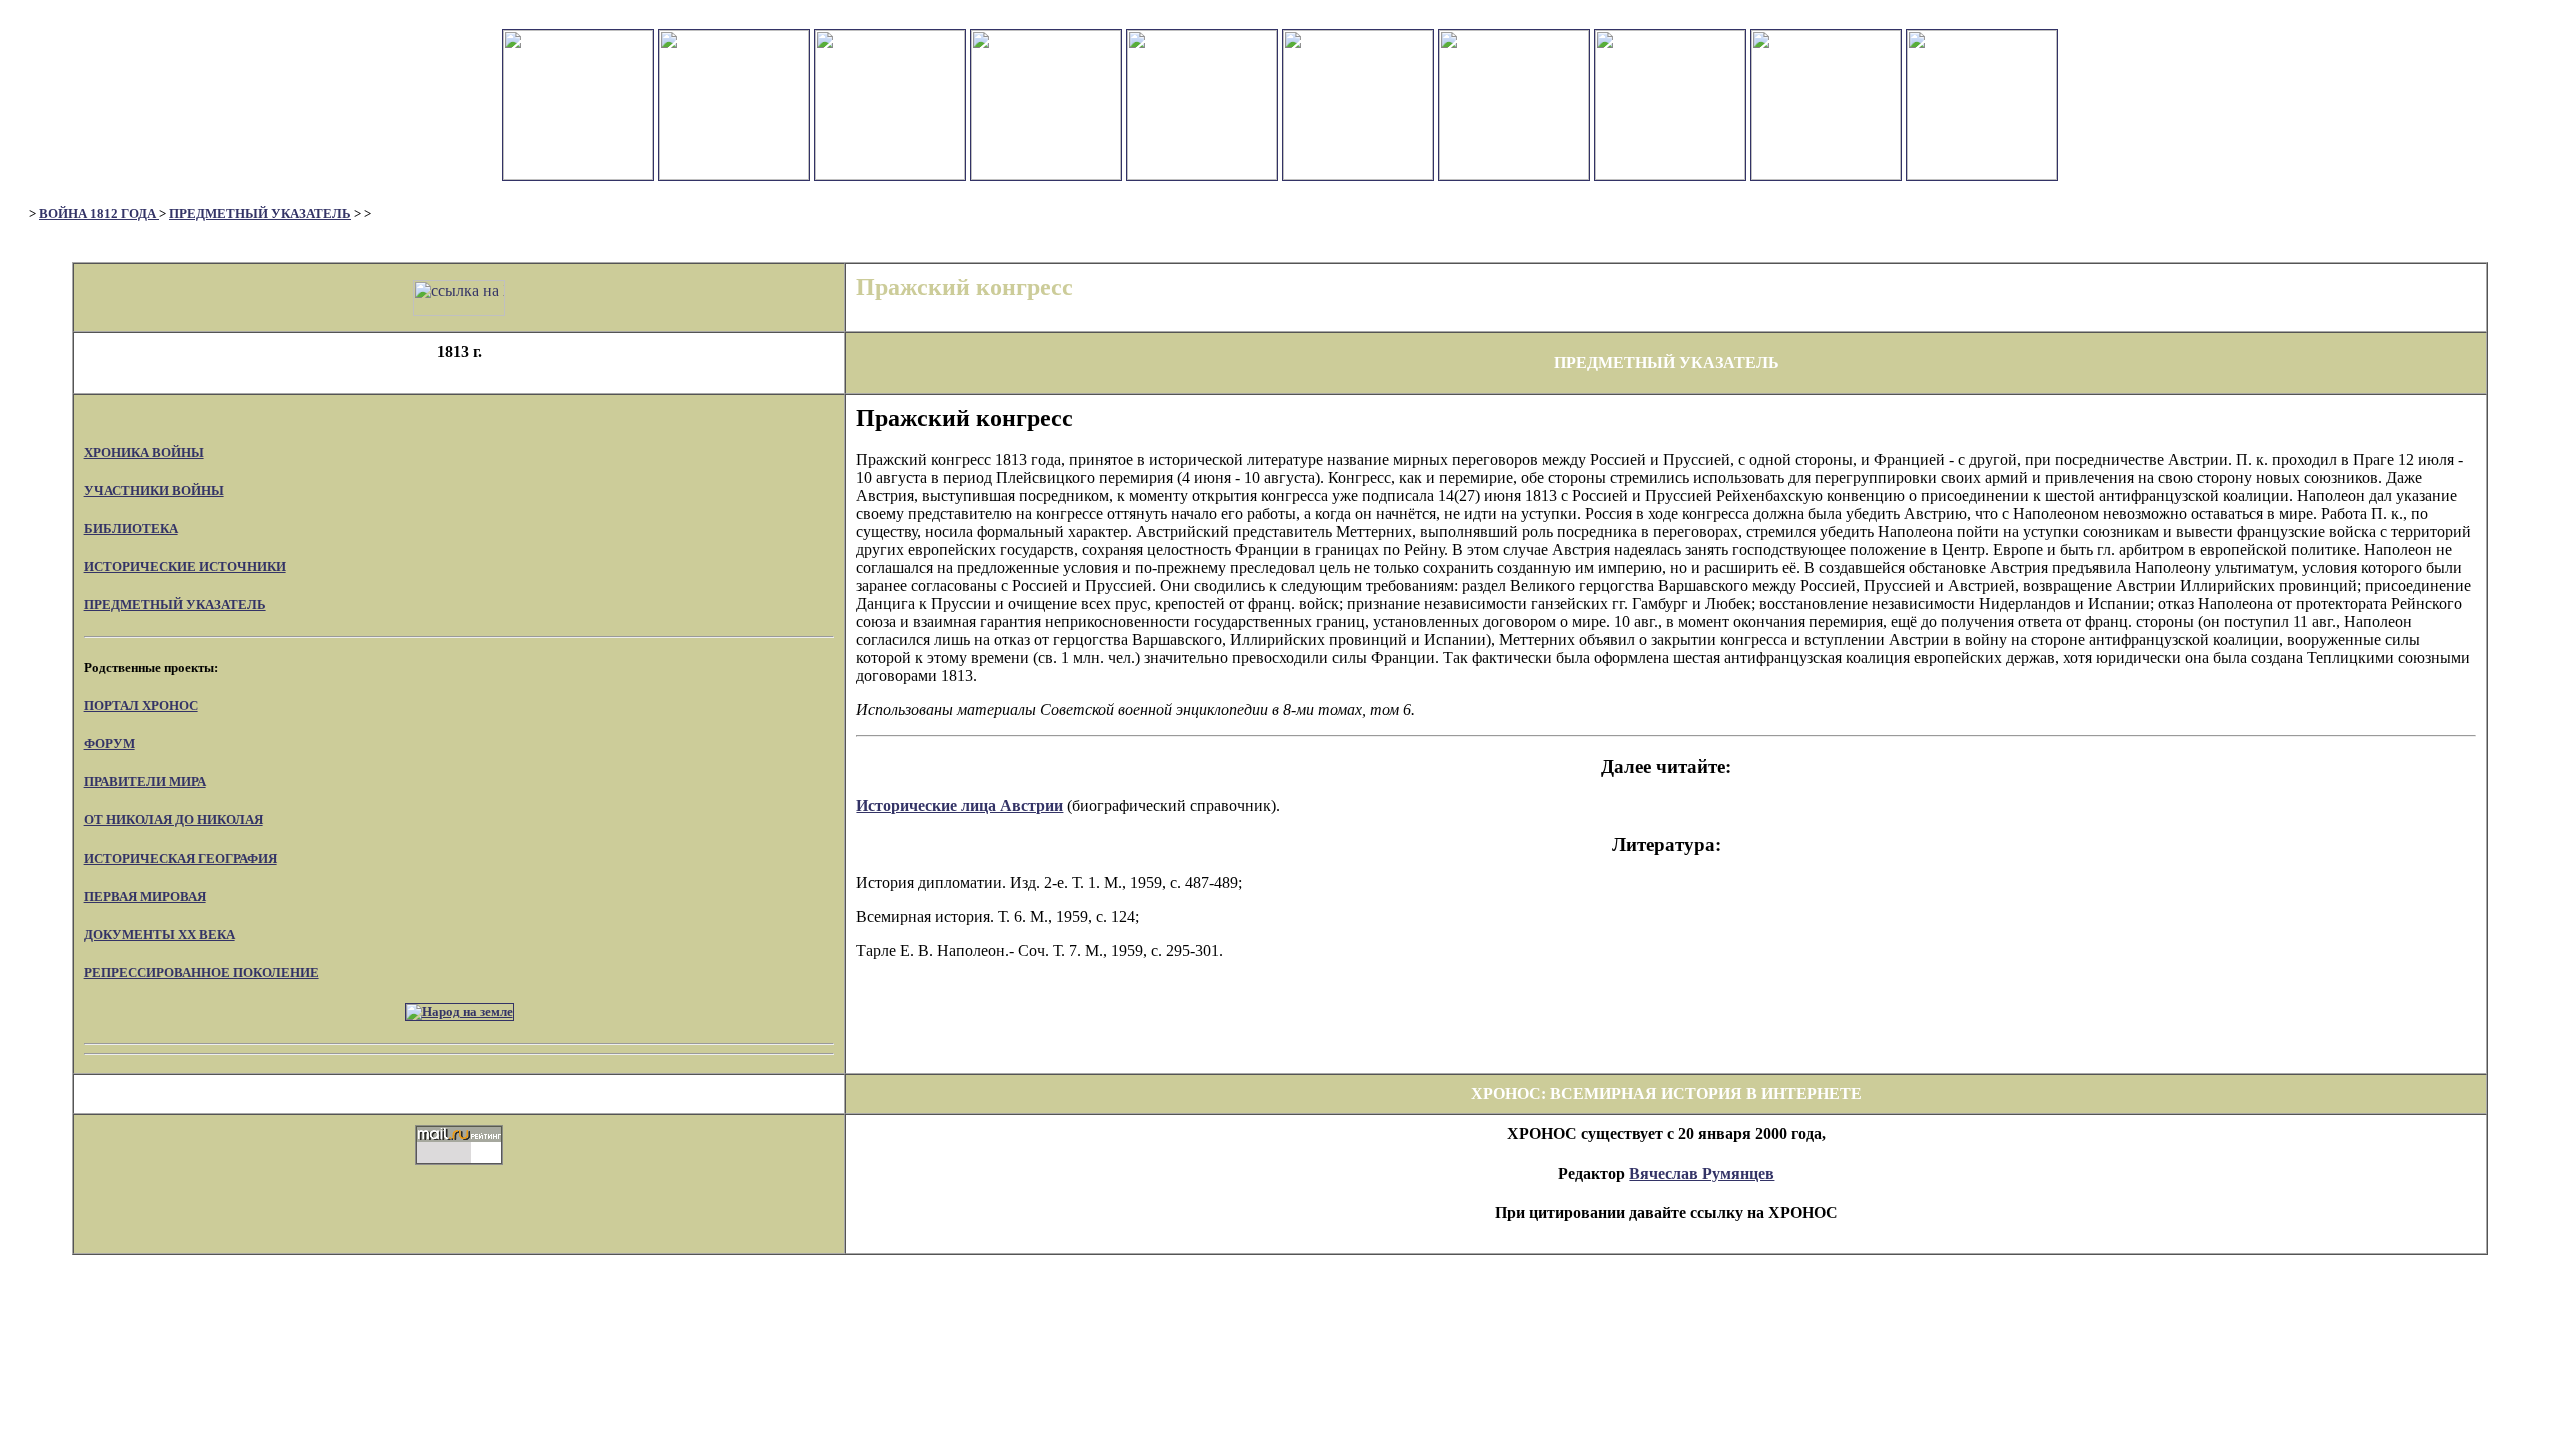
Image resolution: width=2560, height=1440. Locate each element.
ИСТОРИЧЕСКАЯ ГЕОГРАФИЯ (180, 858)
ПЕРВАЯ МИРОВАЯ (145, 896)
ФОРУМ (109, 743)
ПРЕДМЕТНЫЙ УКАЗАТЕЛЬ (260, 213)
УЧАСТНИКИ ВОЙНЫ (154, 490)
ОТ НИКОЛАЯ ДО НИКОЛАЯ (173, 819)
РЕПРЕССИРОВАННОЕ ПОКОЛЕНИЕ (201, 972)
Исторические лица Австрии (959, 805)
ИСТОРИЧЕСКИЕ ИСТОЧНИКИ (185, 566)
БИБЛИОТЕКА (131, 528)
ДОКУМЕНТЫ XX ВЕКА (159, 934)
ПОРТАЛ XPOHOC (141, 705)
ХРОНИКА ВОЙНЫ (144, 452)
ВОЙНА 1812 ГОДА (99, 213)
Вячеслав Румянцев (1701, 1173)
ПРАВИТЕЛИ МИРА (145, 781)
